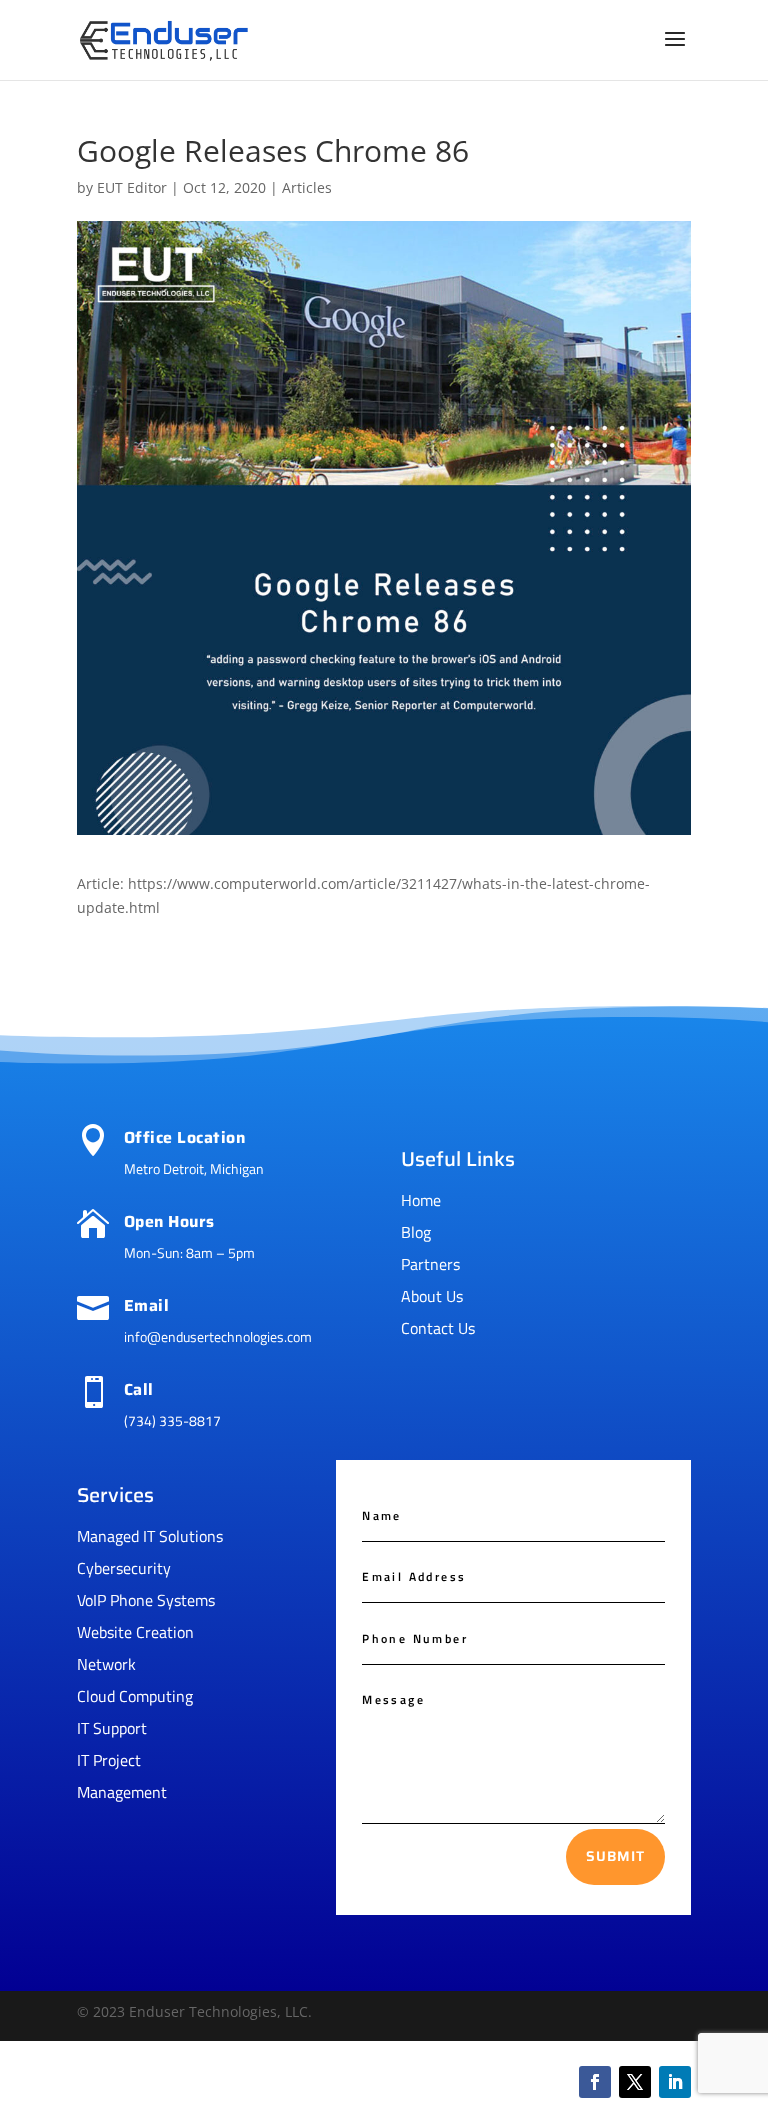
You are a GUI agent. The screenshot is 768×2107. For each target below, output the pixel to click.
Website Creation (135, 1632)
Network (106, 1664)
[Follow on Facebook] (595, 2082)
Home (421, 1200)
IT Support (112, 1728)
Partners (430, 1264)
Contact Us (438, 1328)
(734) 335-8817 (172, 1420)
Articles (307, 187)
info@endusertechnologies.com (218, 1336)
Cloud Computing (135, 1696)
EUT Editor (132, 187)
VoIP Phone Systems (146, 1600)
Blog (416, 1232)
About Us (432, 1296)
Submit (615, 1856)
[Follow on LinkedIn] (675, 2082)
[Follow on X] (635, 2082)
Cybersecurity (124, 1568)
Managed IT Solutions (150, 1536)
